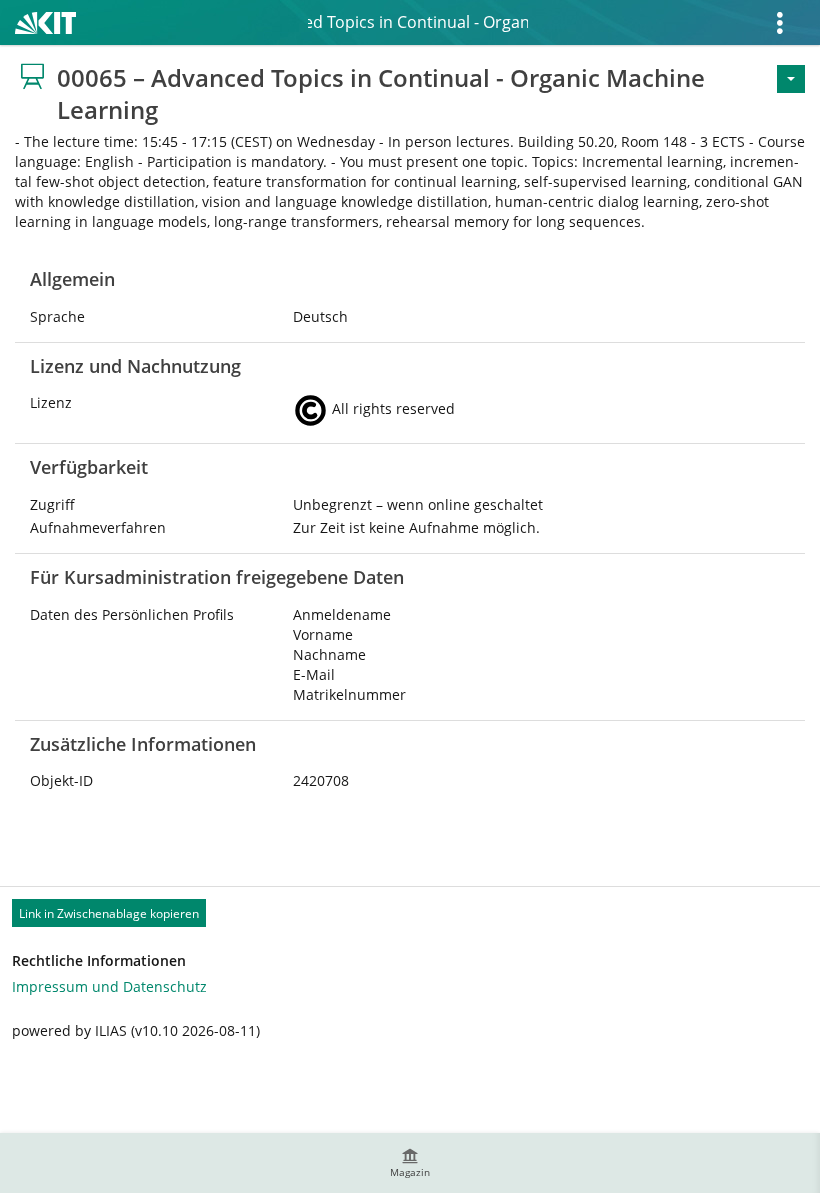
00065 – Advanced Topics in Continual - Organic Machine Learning (418, 22)
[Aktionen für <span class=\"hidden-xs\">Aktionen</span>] (791, 79)
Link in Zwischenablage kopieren (109, 913)
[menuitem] (410, 1163)
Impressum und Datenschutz (109, 986)
